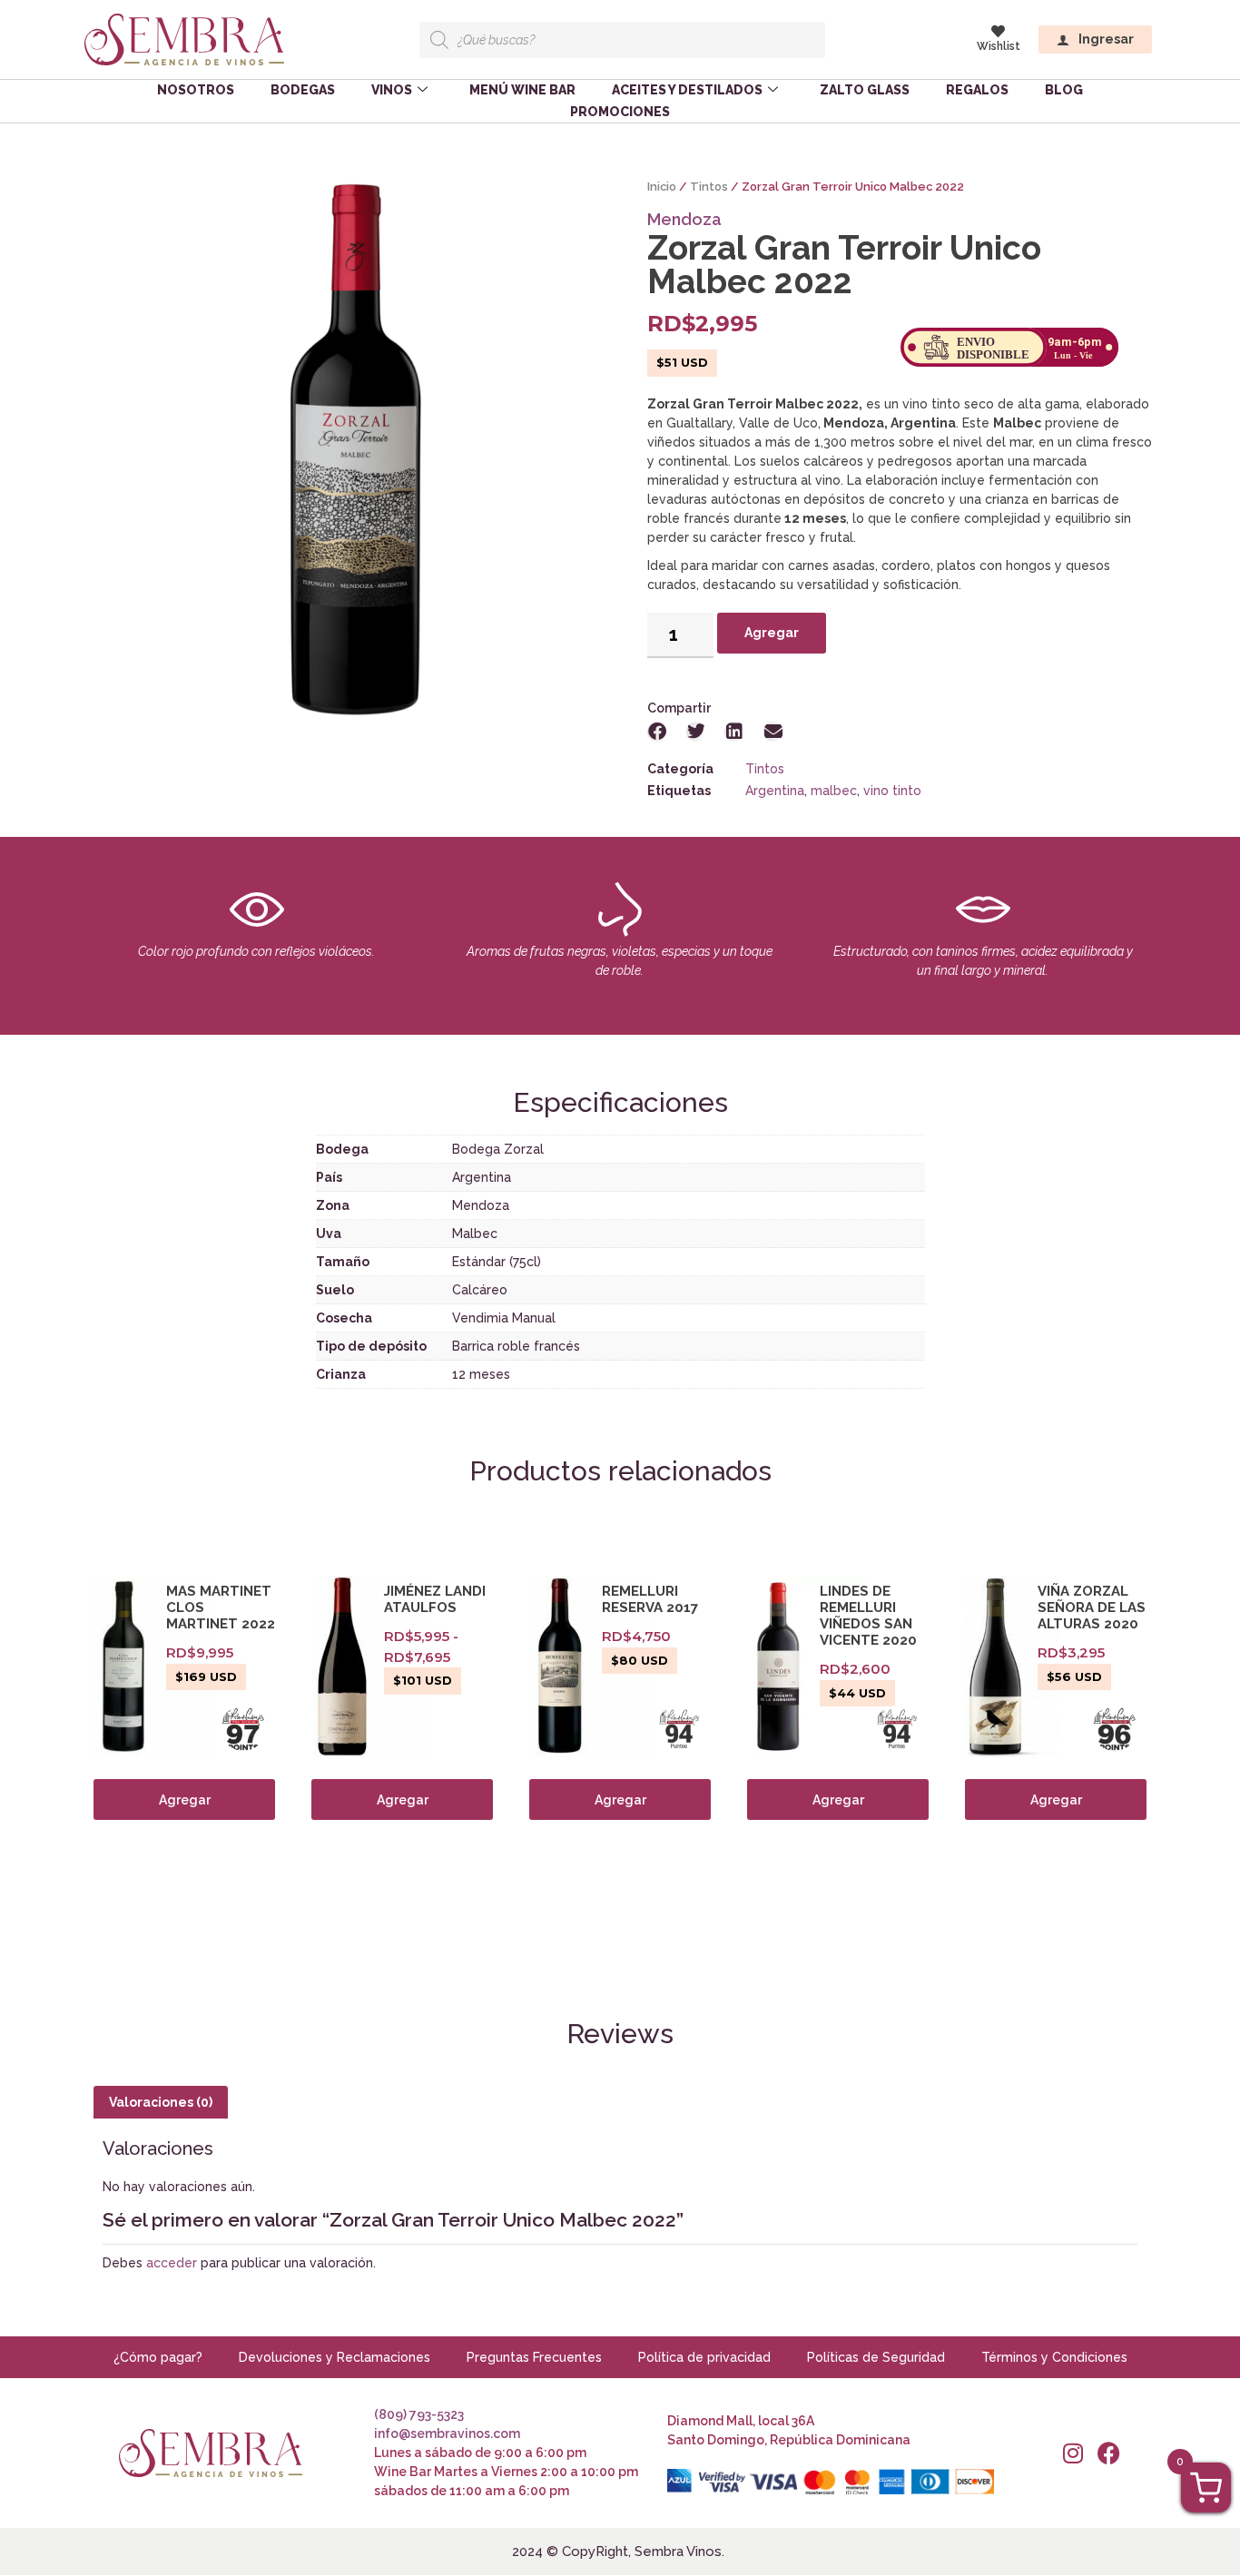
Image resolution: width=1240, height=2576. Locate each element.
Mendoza (684, 219)
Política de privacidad (704, 2357)
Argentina (775, 791)
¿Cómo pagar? (158, 2357)
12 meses (481, 1374)
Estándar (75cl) (497, 1262)
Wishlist (999, 46)
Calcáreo (480, 1290)
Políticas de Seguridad (876, 2357)
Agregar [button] (185, 1800)
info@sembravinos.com (447, 2433)
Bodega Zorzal (498, 1149)
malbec (834, 791)
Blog (1064, 90)
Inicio (662, 187)
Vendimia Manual (504, 1318)
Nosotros (196, 90)
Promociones (620, 112)
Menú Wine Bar (522, 90)
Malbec (475, 1234)
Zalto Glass (865, 90)
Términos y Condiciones (1054, 2357)
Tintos (709, 187)
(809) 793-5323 (419, 2414)
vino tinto (892, 791)
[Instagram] (1073, 2453)
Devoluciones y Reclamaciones (335, 2357)
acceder (172, 2263)
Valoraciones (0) (161, 2102)
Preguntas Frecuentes (534, 2357)
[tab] (161, 2102)
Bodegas (303, 90)
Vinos (392, 90)
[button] (658, 732)
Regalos (977, 90)
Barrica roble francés (516, 1346)
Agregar (772, 633)
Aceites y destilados (687, 90)
